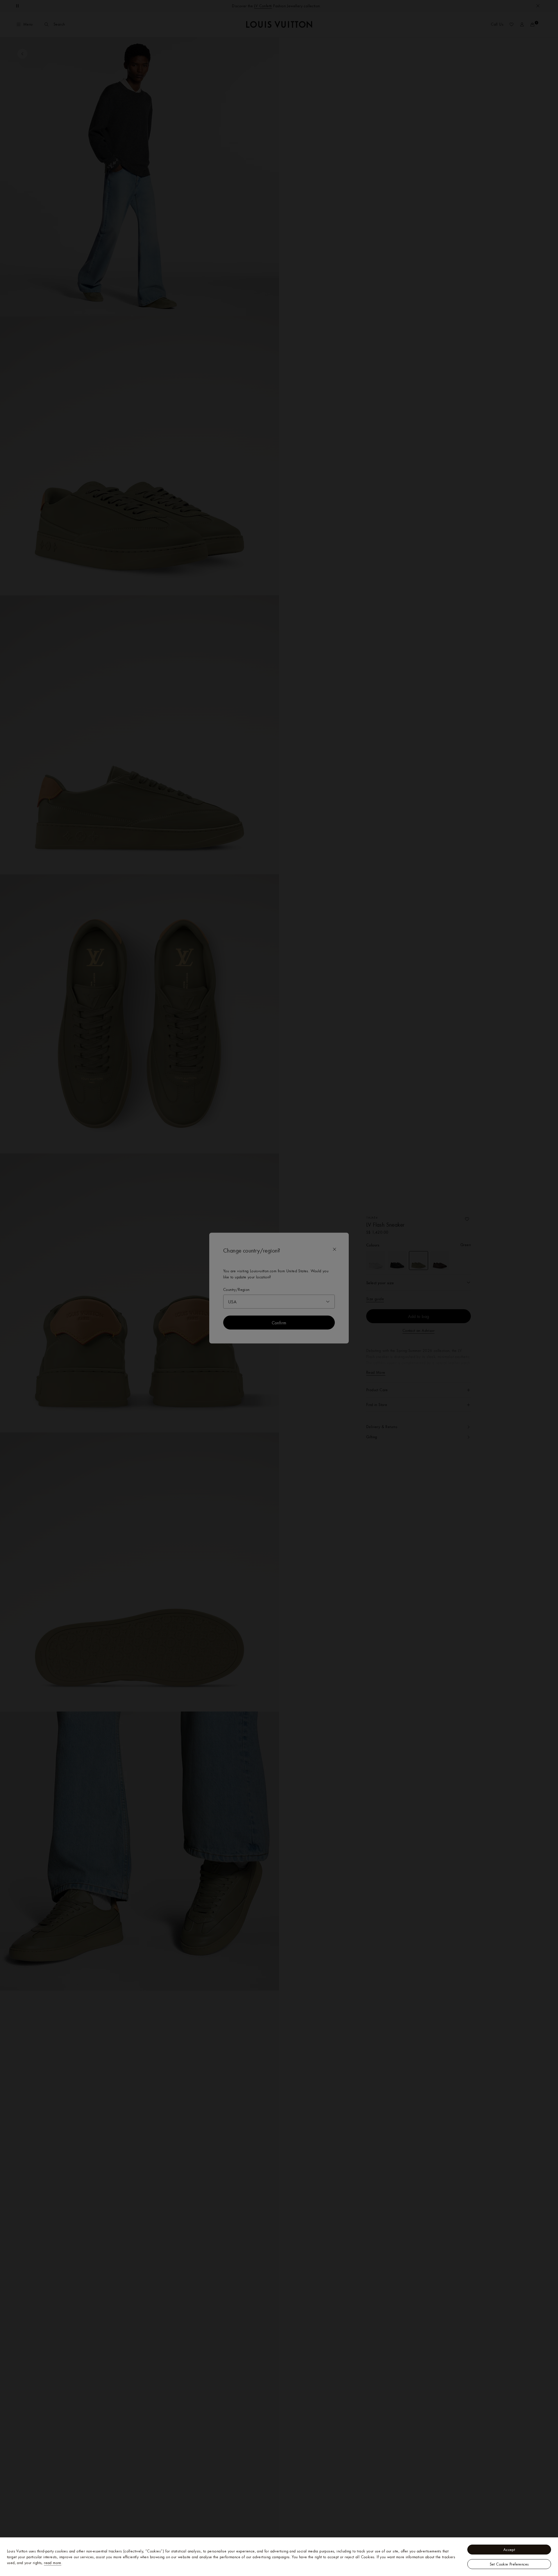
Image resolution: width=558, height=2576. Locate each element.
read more (53, 2563)
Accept (509, 2550)
